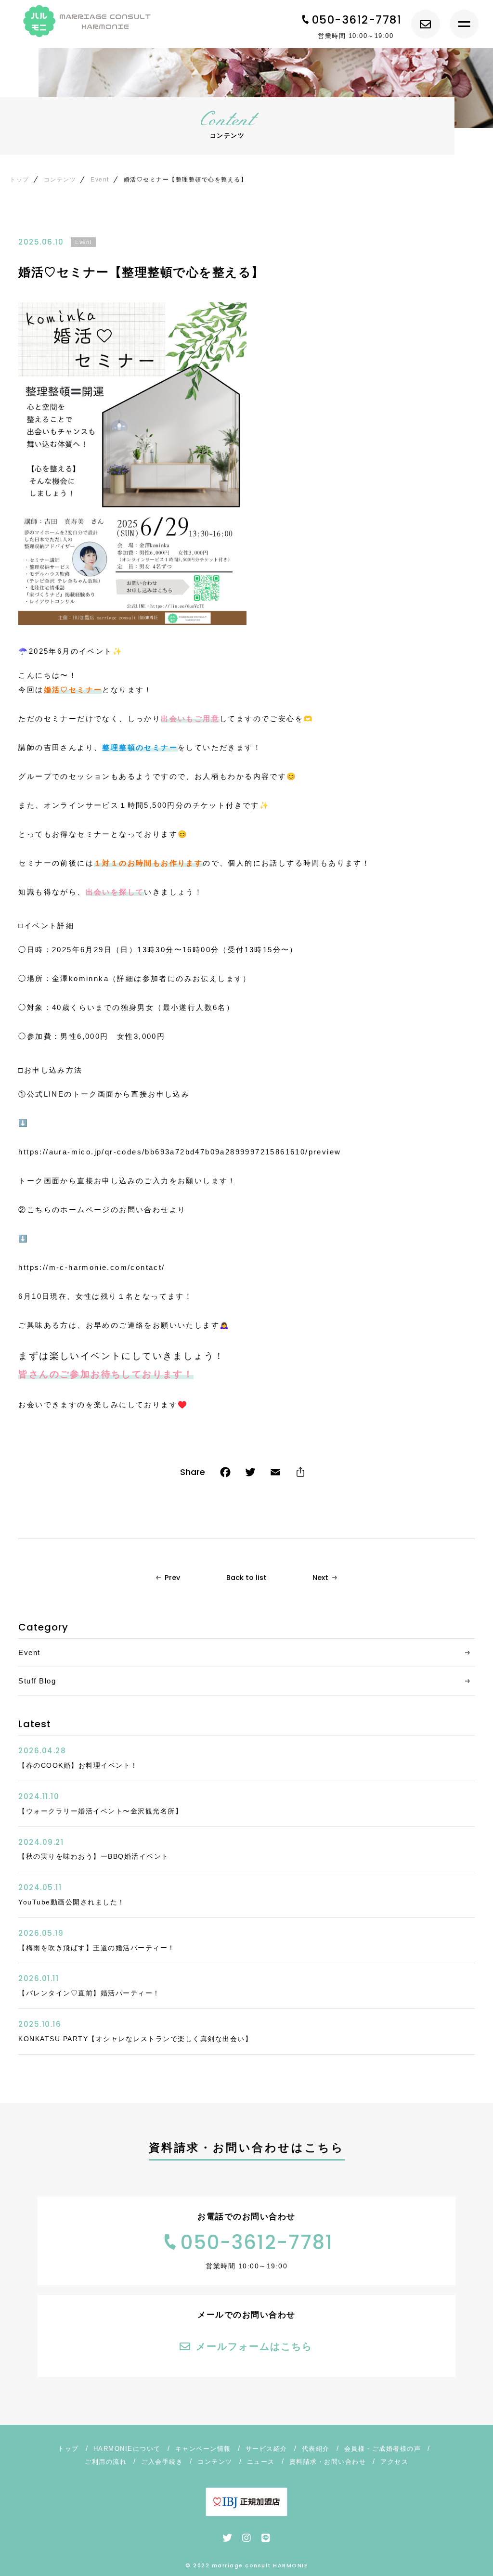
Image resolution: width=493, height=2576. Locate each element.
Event (83, 242)
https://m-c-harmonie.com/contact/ (91, 1267)
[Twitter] (250, 1474)
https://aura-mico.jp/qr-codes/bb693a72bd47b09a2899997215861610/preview (180, 1152)
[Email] (275, 1474)
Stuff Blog (37, 1681)
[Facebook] (225, 1474)
